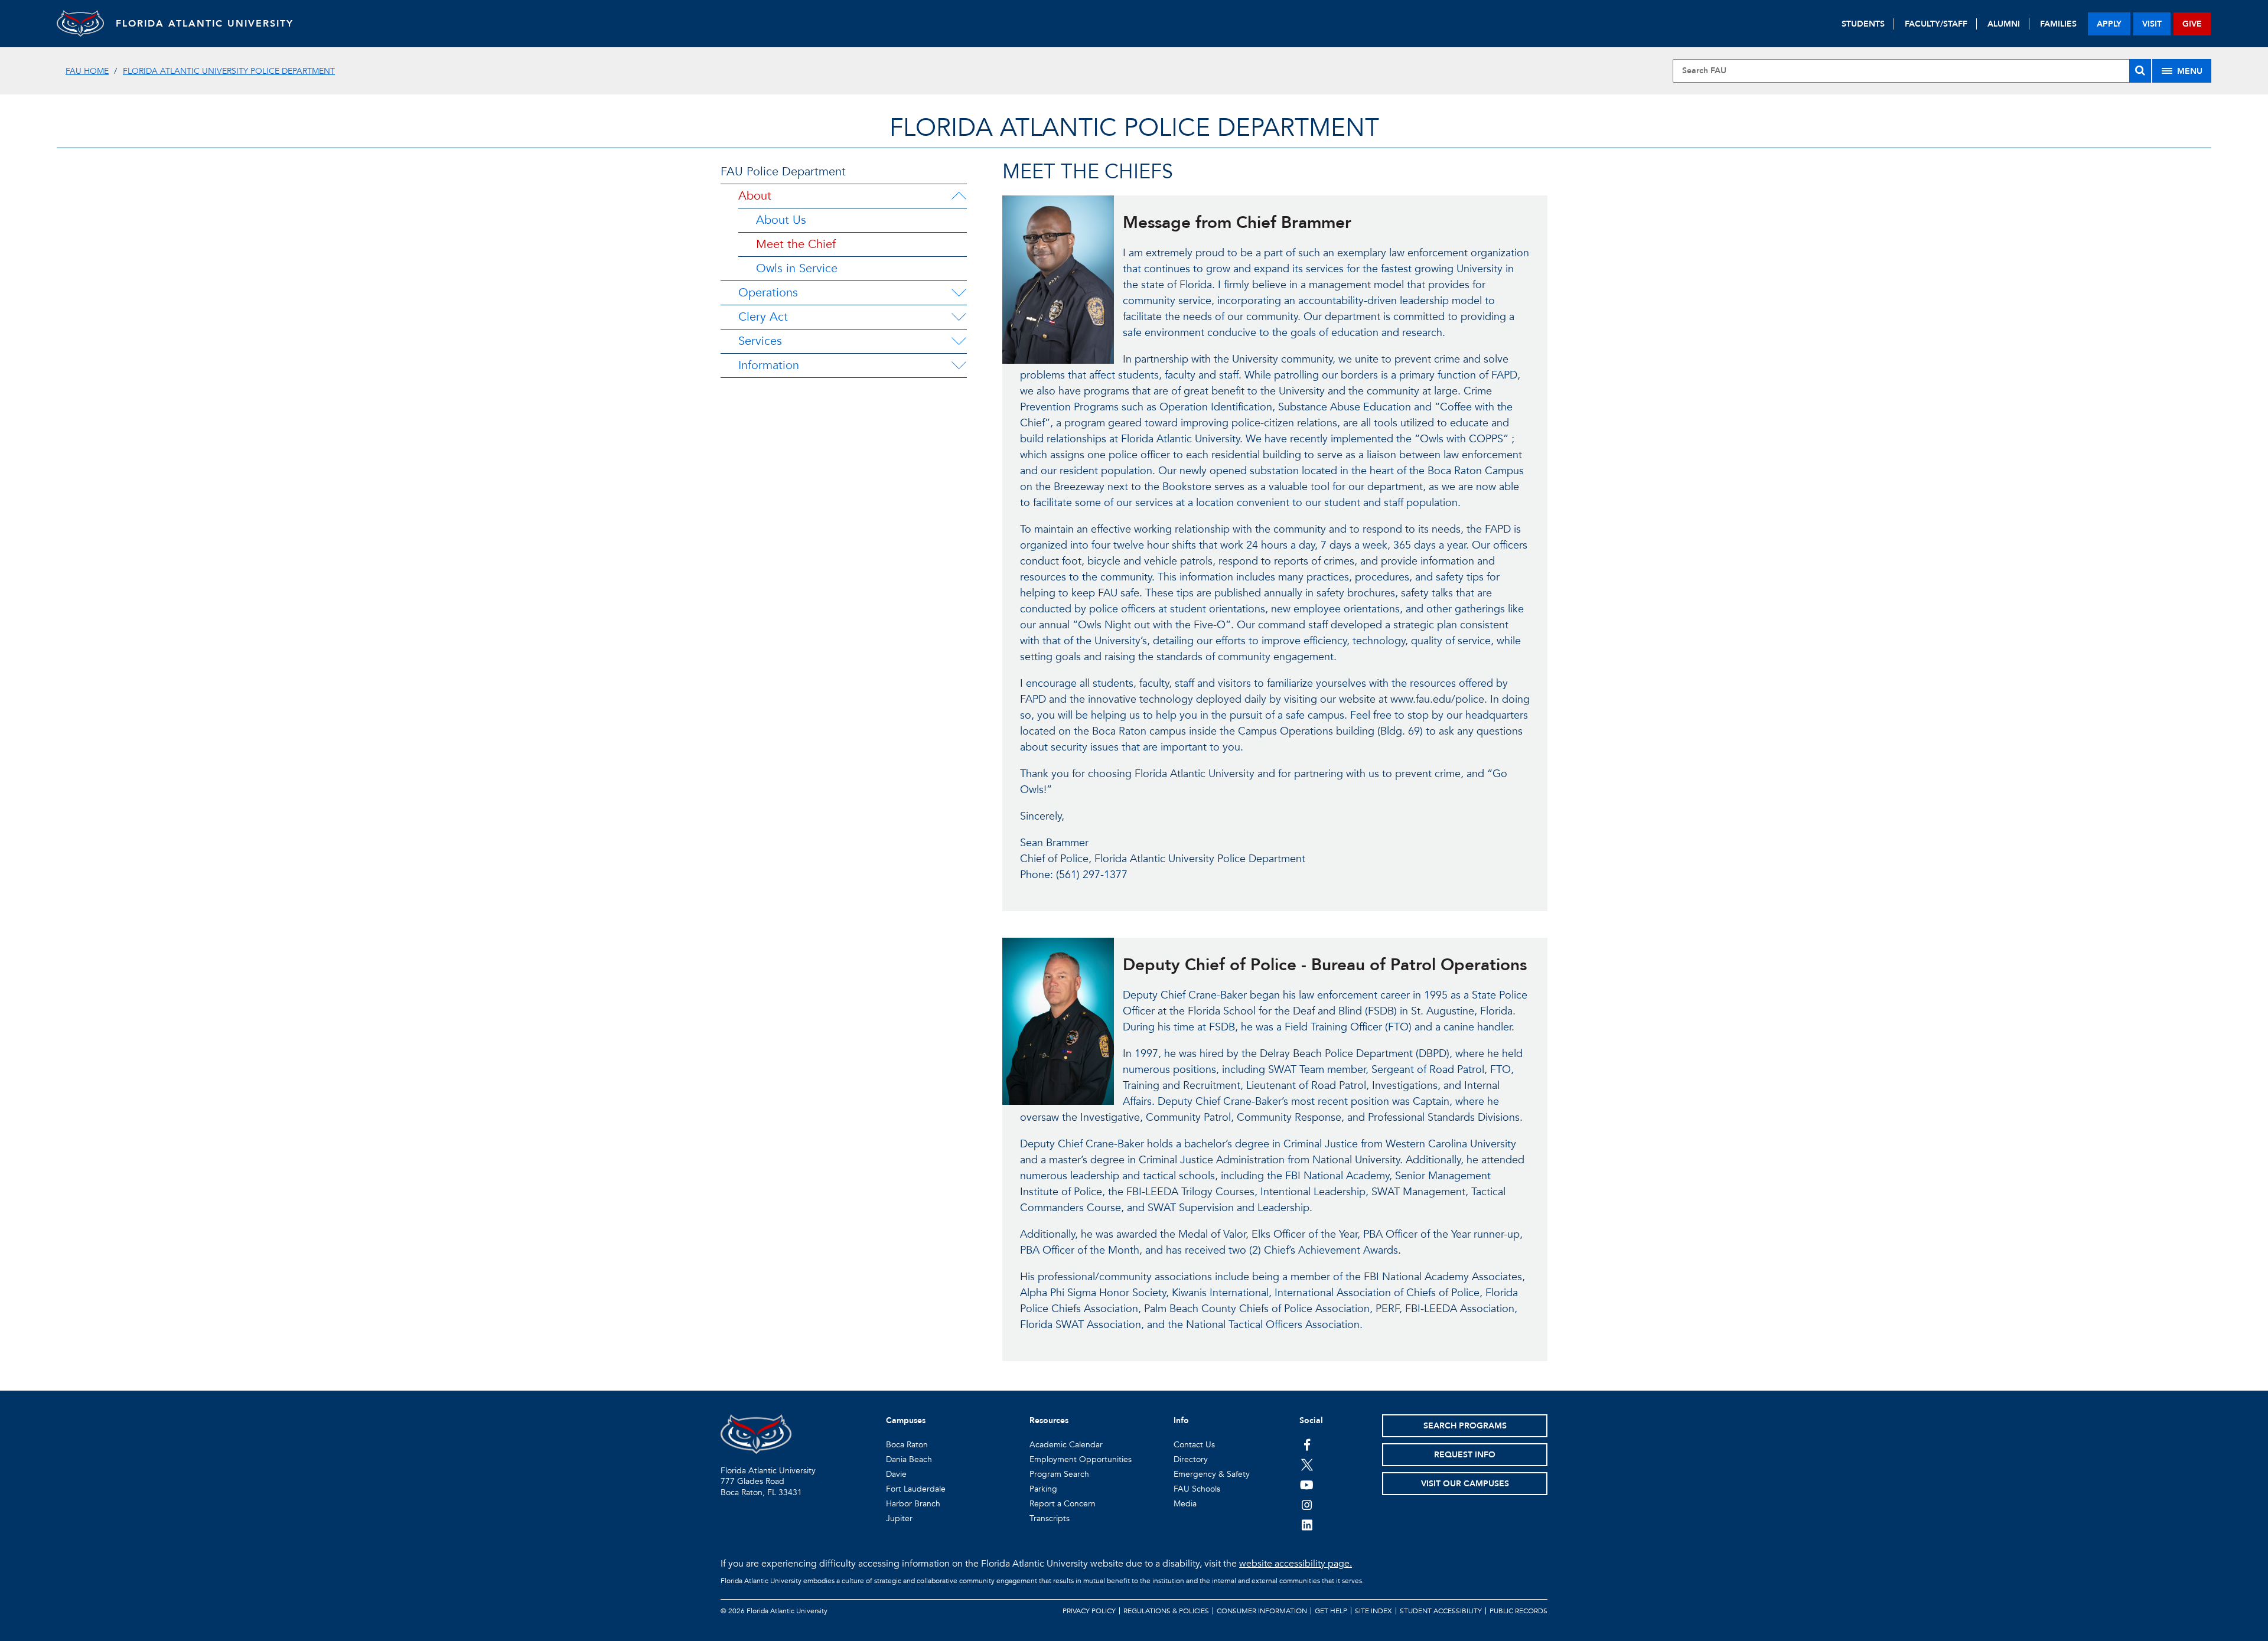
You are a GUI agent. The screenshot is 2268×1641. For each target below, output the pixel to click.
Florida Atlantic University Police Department (229, 71)
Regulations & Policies (1166, 1611)
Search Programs (1465, 1426)
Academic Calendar (1066, 1445)
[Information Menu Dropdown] (959, 366)
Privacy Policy (1089, 1611)
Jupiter (899, 1518)
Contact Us (1194, 1445)
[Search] (2140, 71)
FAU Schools (1197, 1489)
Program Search (1059, 1474)
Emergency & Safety (1212, 1474)
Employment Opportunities (1081, 1459)
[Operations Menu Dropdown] (959, 293)
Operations (768, 293)
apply (2109, 24)
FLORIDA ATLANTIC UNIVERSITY (205, 24)
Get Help (1331, 1611)
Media (1185, 1504)
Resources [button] (1049, 1420)
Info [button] (1181, 1420)
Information (769, 365)
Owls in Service (797, 268)
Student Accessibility (1441, 1611)
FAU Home (87, 71)
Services (760, 341)
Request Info (1465, 1455)
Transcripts (1050, 1518)
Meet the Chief (796, 244)
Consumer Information (1262, 1611)
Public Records (1518, 1611)
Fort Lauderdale (916, 1489)
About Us (781, 220)
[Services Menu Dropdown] (959, 341)
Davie (896, 1474)
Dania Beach (909, 1459)
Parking (1043, 1489)
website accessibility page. (1296, 1564)
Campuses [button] (906, 1420)
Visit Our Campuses (1465, 1484)
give (2192, 24)
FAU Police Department (783, 172)
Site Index (1373, 1611)
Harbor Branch (913, 1504)
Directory (1191, 1459)
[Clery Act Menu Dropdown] (959, 317)
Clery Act (763, 317)
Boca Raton (907, 1445)
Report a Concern (1063, 1504)
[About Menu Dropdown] (959, 196)
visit (2152, 24)
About (755, 196)
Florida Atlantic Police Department (1134, 128)
